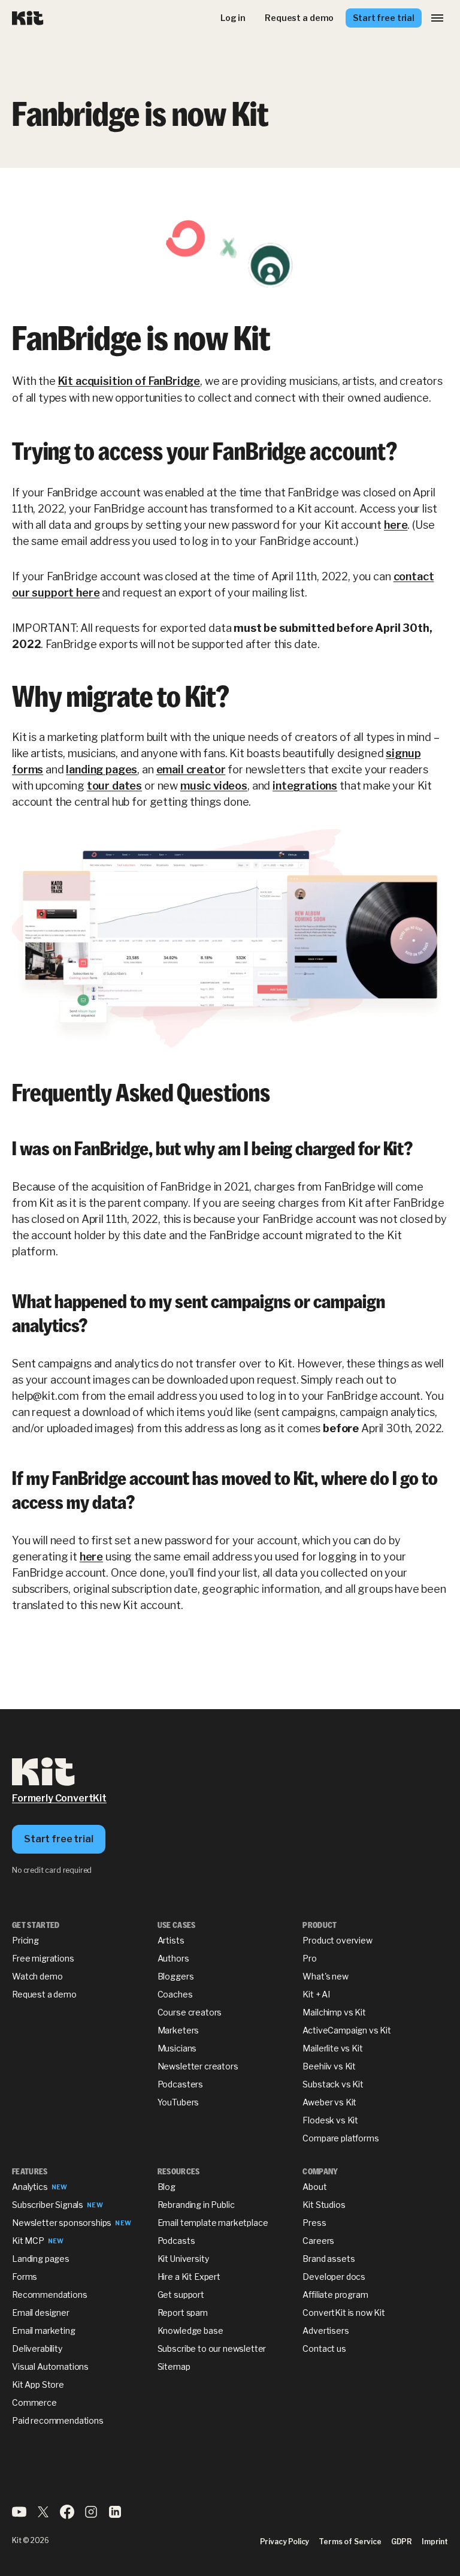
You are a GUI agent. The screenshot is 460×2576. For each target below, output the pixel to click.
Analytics (30, 2187)
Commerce (34, 2402)
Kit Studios (324, 2205)
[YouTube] (19, 2516)
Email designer (41, 2313)
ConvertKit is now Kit (344, 2313)
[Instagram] (91, 2516)
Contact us (324, 2348)
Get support (181, 2295)
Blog (167, 2187)
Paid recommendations (58, 2420)
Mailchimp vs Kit (334, 2012)
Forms (25, 2277)
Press (314, 2223)
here (396, 525)
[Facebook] (67, 2516)
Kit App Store (38, 2384)
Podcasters (180, 2084)
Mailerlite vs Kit (332, 2048)
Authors (173, 1958)
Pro (310, 1958)
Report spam (183, 2313)
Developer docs (334, 2277)
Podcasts (176, 2241)
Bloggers (176, 1976)
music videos (214, 786)
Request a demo (44, 1994)
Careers (318, 2241)
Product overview (337, 1940)
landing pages (102, 769)
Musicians (177, 2048)
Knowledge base (190, 2331)
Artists (171, 1940)
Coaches (175, 1994)
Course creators (190, 2012)
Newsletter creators (198, 2066)
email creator (191, 769)
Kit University (183, 2259)
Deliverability (37, 2348)
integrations (305, 786)
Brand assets (329, 2259)
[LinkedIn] (115, 2516)
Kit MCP (28, 2241)
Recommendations (50, 2295)
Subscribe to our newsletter (212, 2348)
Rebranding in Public (196, 2205)
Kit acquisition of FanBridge (129, 381)
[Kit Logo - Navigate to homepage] (28, 18)
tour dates (114, 786)
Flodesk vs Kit (330, 2120)
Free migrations (43, 1958)
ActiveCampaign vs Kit (347, 2030)
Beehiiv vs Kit (329, 2066)
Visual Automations (50, 2366)
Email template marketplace (213, 2223)
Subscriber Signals (48, 2205)
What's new (325, 1976)
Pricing (25, 1940)
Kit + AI (316, 1994)
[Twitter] (43, 2516)
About (314, 2187)
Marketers (178, 2030)
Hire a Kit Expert (189, 2277)
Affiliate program (335, 2295)
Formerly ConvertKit (59, 1798)
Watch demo (37, 1976)
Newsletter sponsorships (62, 2223)
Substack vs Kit (333, 2084)
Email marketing (44, 2331)
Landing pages (41, 2259)
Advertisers (326, 2331)
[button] (437, 18)
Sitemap (174, 2366)
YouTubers (178, 2102)
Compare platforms (341, 2138)
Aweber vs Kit (329, 2102)
